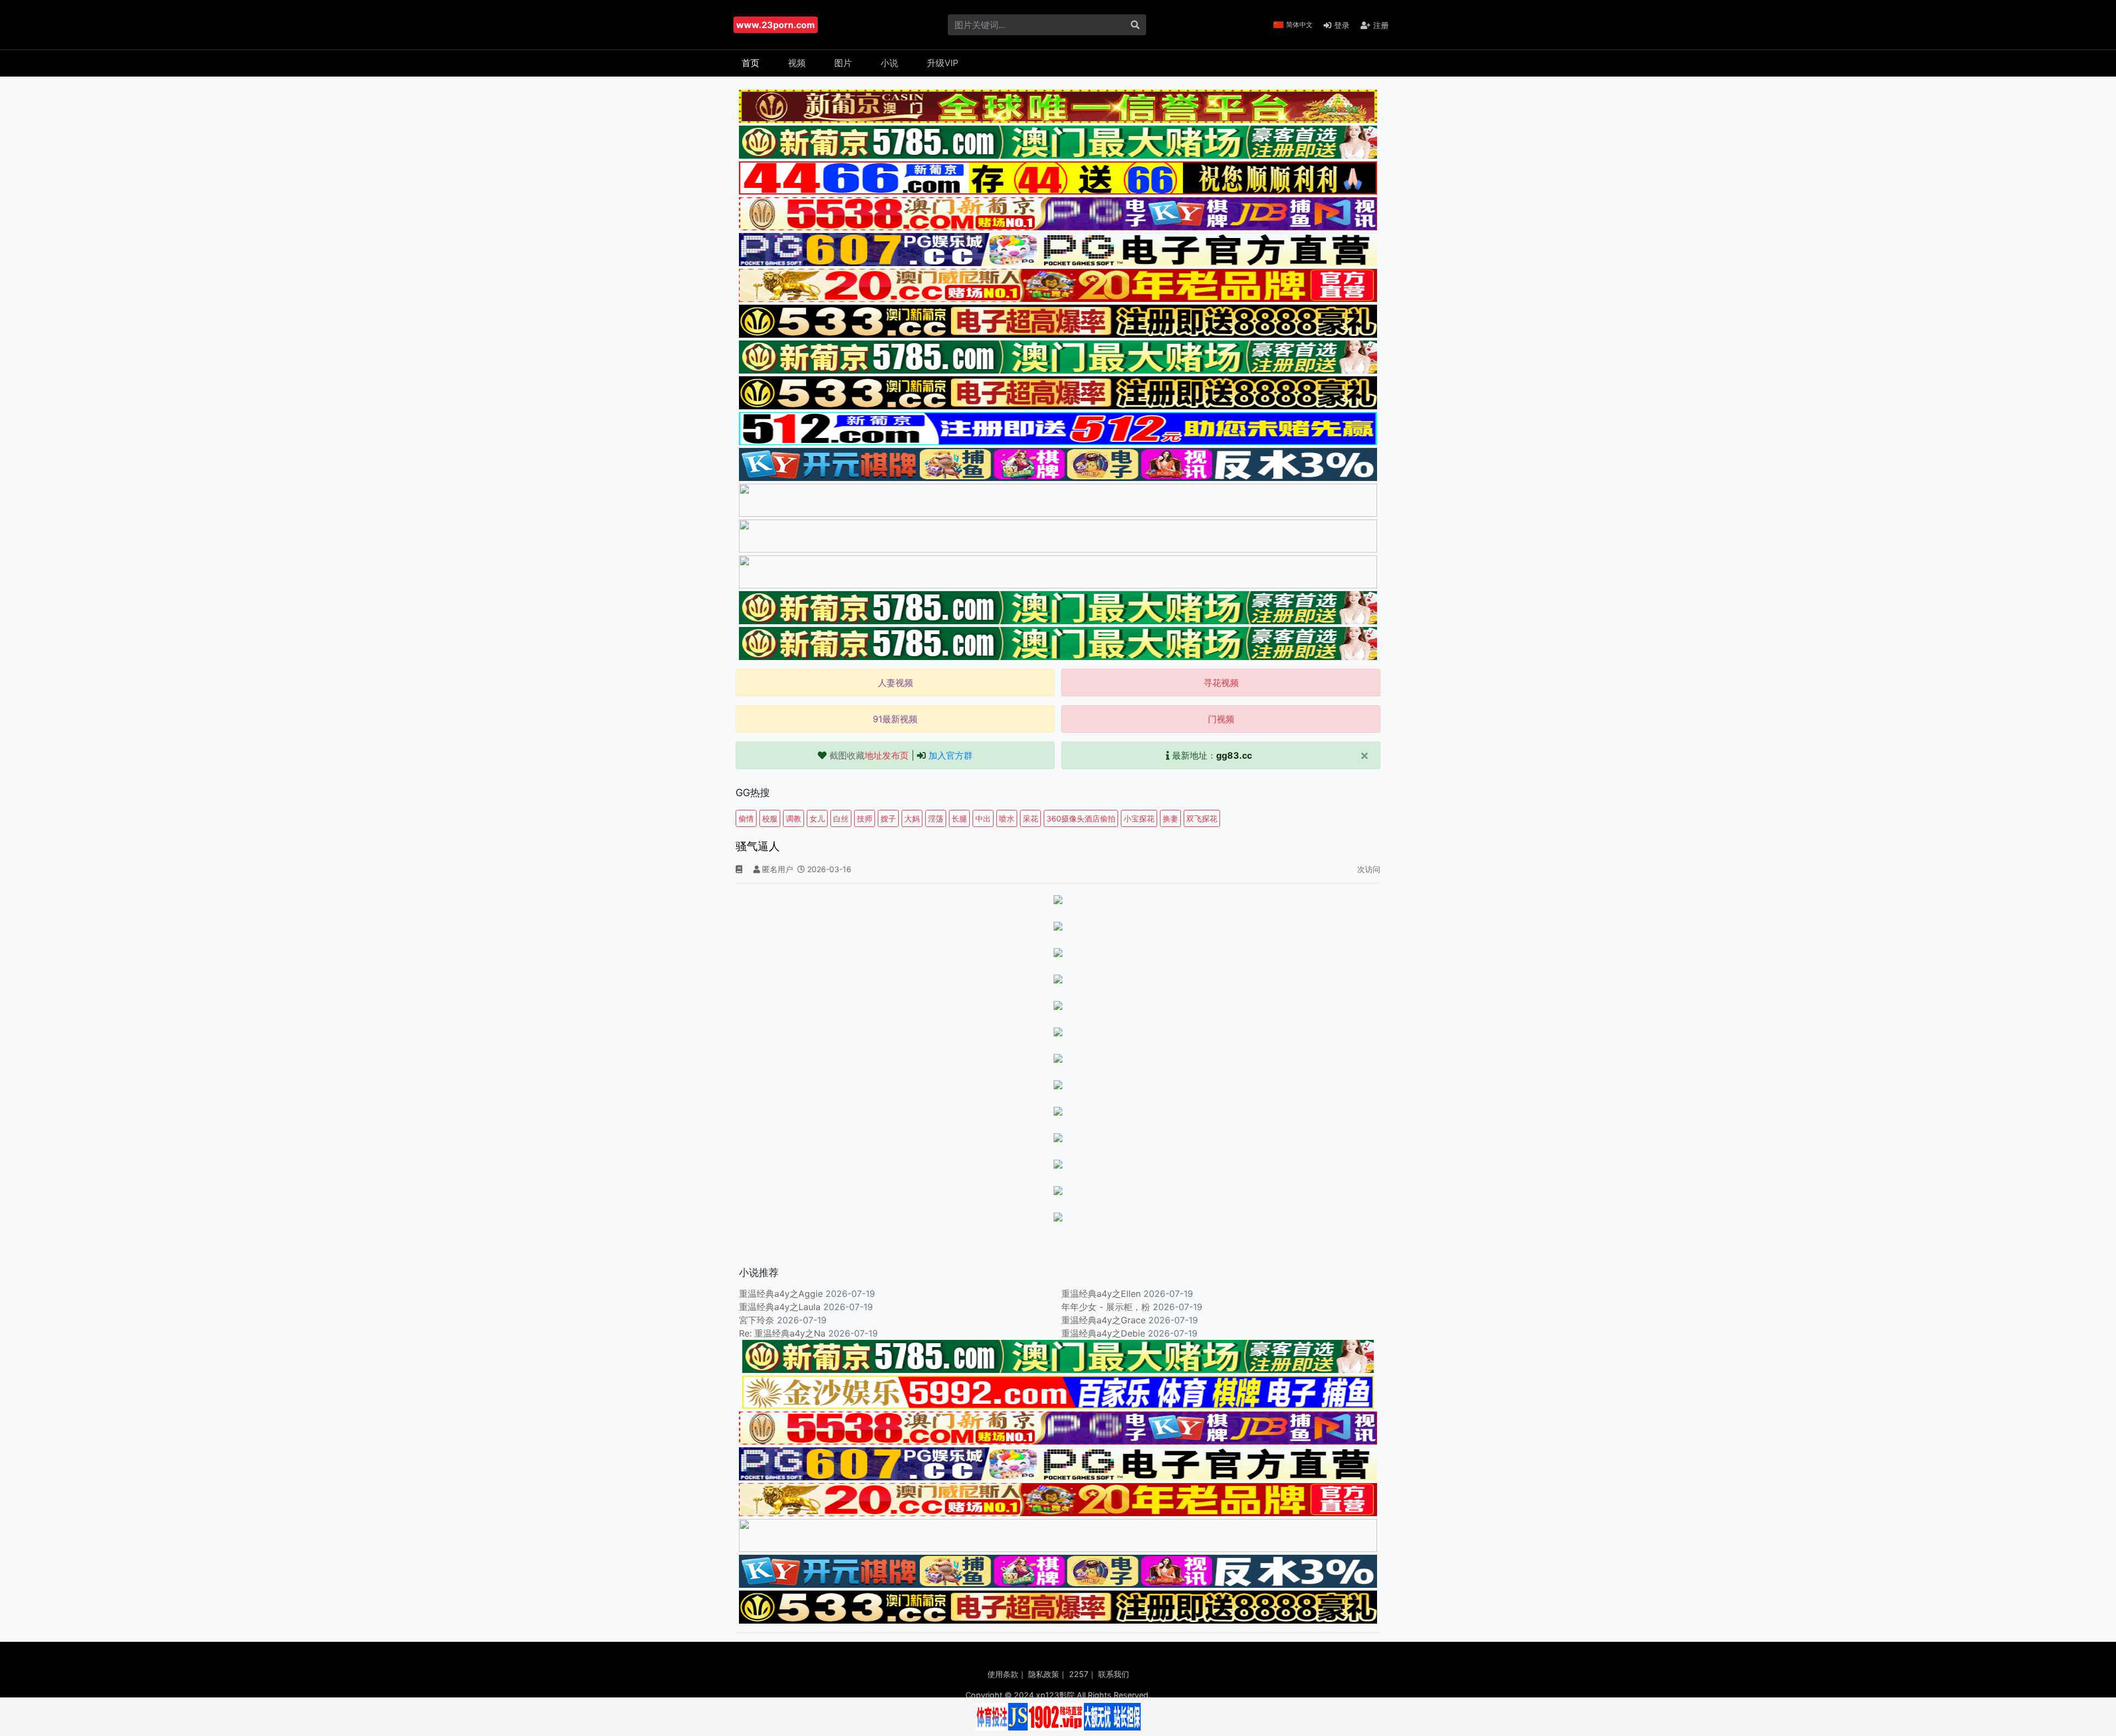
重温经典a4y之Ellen (1101, 1294)
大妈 (912, 818)
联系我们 (1114, 1674)
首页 (751, 63)
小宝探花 (1139, 818)
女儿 (817, 818)
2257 (1079, 1674)
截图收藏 (869, 755)
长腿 (959, 818)
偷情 (746, 818)
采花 (1030, 818)
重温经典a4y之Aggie (781, 1294)
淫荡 (936, 818)
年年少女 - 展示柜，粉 (1106, 1307)
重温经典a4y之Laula (781, 1307)
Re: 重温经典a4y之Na (782, 1333)
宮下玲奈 (757, 1320)
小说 (889, 63)
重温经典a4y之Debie (1103, 1333)
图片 (843, 63)
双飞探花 (1202, 818)
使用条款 (1003, 1674)
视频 (797, 63)
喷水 (1007, 818)
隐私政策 (1044, 1674)
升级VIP (943, 63)
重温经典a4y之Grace (1103, 1320)
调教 (793, 818)
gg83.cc (1234, 755)
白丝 (841, 818)
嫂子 (888, 818)
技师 (865, 818)
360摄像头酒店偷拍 (1081, 818)
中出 (983, 818)
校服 (770, 818)
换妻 (1170, 818)
